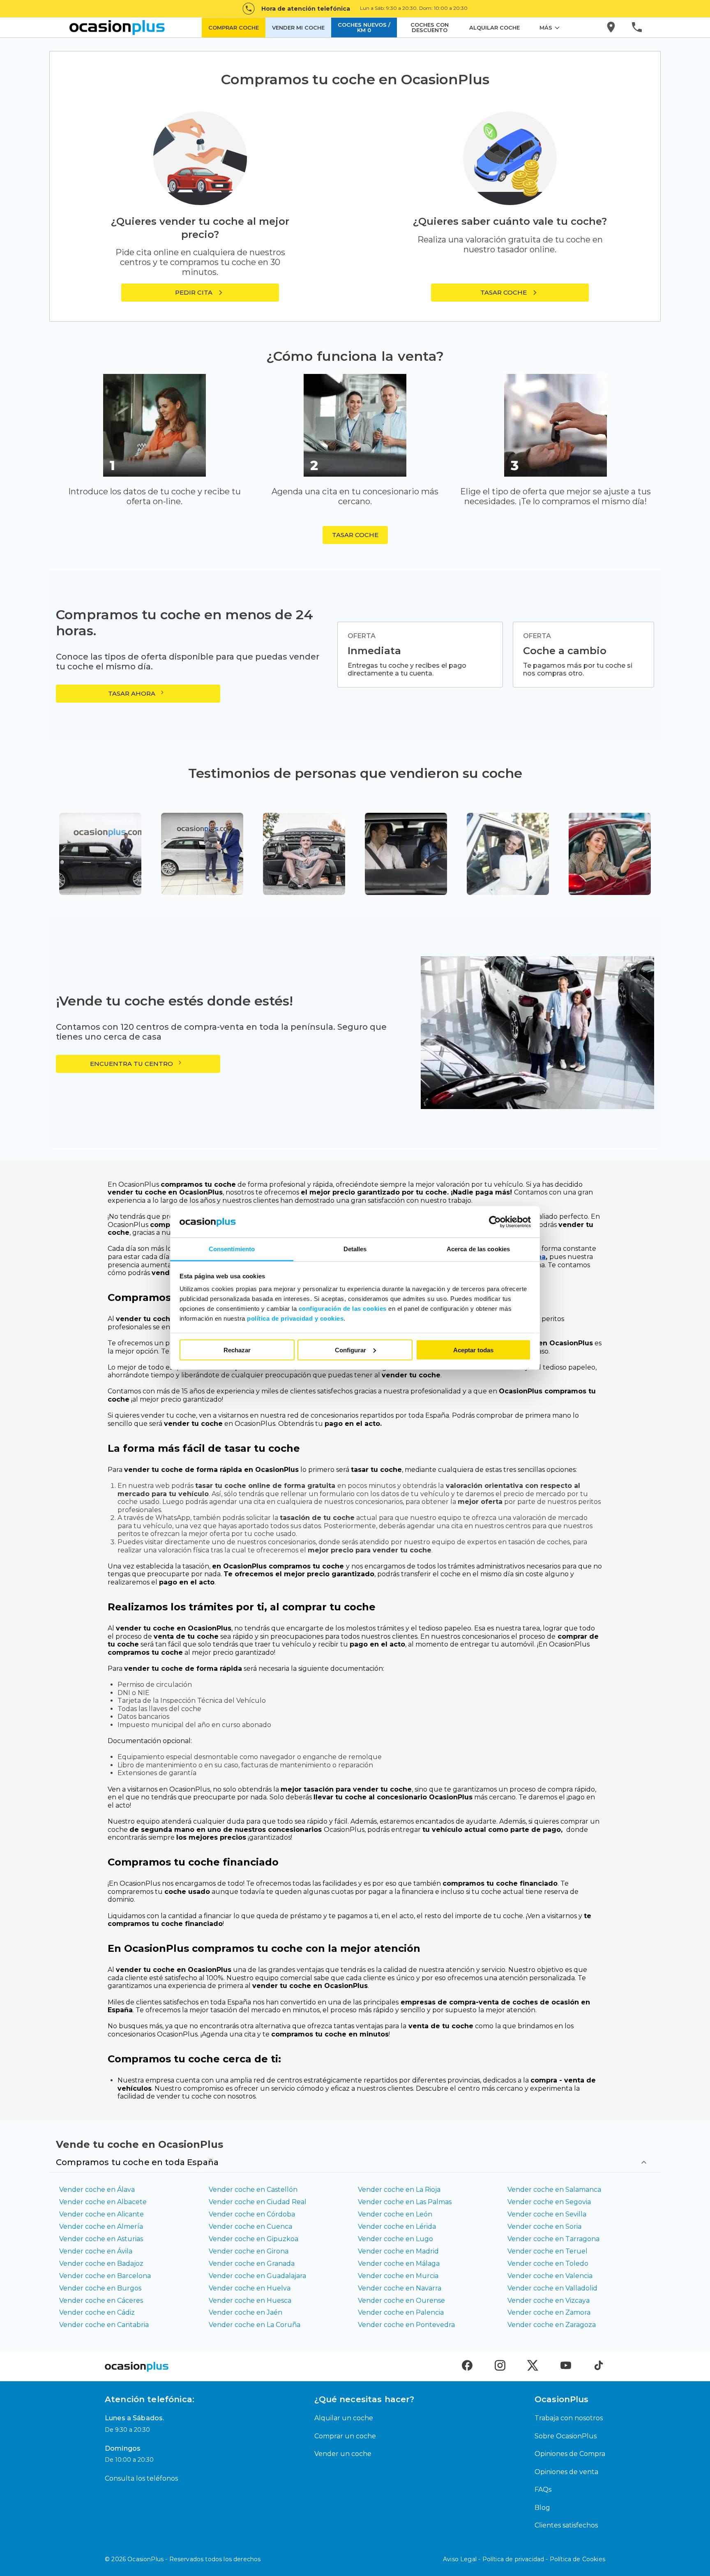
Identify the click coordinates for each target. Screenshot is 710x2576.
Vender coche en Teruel (547, 2251)
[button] (510, 293)
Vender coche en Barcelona (105, 2276)
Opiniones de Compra (570, 2454)
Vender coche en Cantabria (104, 2325)
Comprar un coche (345, 2436)
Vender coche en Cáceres (101, 2300)
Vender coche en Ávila (96, 2251)
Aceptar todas (473, 1350)
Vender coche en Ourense (401, 2300)
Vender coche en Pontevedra (406, 2325)
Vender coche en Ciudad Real (258, 2202)
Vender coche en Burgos (100, 2288)
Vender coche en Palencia (401, 2312)
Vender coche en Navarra (400, 2288)
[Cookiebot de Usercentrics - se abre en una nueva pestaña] (495, 1222)
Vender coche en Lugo (395, 2239)
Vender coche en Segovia (549, 2202)
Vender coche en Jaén (246, 2312)
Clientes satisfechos (566, 2525)
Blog (542, 2508)
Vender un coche (343, 2454)
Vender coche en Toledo (548, 2264)
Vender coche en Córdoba (252, 2214)
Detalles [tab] (355, 1249)
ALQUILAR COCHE (494, 28)
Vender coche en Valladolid (552, 2288)
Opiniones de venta (566, 2472)
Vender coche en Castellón (253, 2190)
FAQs (543, 2490)
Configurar (350, 1350)
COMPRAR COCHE (234, 28)
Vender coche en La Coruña (255, 2325)
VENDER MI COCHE (298, 28)
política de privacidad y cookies (295, 1318)
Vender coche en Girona (249, 2251)
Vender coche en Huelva (250, 2288)
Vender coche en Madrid (398, 2251)
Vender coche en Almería (101, 2227)
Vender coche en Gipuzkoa (254, 2239)
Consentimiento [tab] (232, 1249)
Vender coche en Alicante (101, 2214)
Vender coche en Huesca (250, 2300)
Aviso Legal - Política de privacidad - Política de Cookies (524, 2559)
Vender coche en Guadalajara (257, 2276)
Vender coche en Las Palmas (405, 2202)
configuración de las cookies (343, 1309)
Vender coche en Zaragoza (552, 2325)
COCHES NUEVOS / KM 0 (364, 27)
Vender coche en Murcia (398, 2276)
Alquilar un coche (344, 2418)
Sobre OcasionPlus (566, 2436)
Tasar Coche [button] (355, 535)
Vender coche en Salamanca (554, 2190)
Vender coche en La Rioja (399, 2190)
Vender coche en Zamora (549, 2312)
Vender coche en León (395, 2214)
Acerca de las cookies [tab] (478, 1249)
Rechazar (237, 1350)
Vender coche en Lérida (397, 2227)
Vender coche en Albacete (103, 2202)
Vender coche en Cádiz (97, 2312)
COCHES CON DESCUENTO (430, 27)
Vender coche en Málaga (399, 2264)
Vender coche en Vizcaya (549, 2300)
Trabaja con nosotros (569, 2418)
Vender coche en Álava (97, 2190)
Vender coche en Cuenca (250, 2227)
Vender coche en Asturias (101, 2239)
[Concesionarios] (612, 28)
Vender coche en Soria (544, 2227)
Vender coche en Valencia (550, 2276)
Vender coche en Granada (252, 2264)
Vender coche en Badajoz (101, 2264)
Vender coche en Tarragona (553, 2239)
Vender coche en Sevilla (547, 2214)
